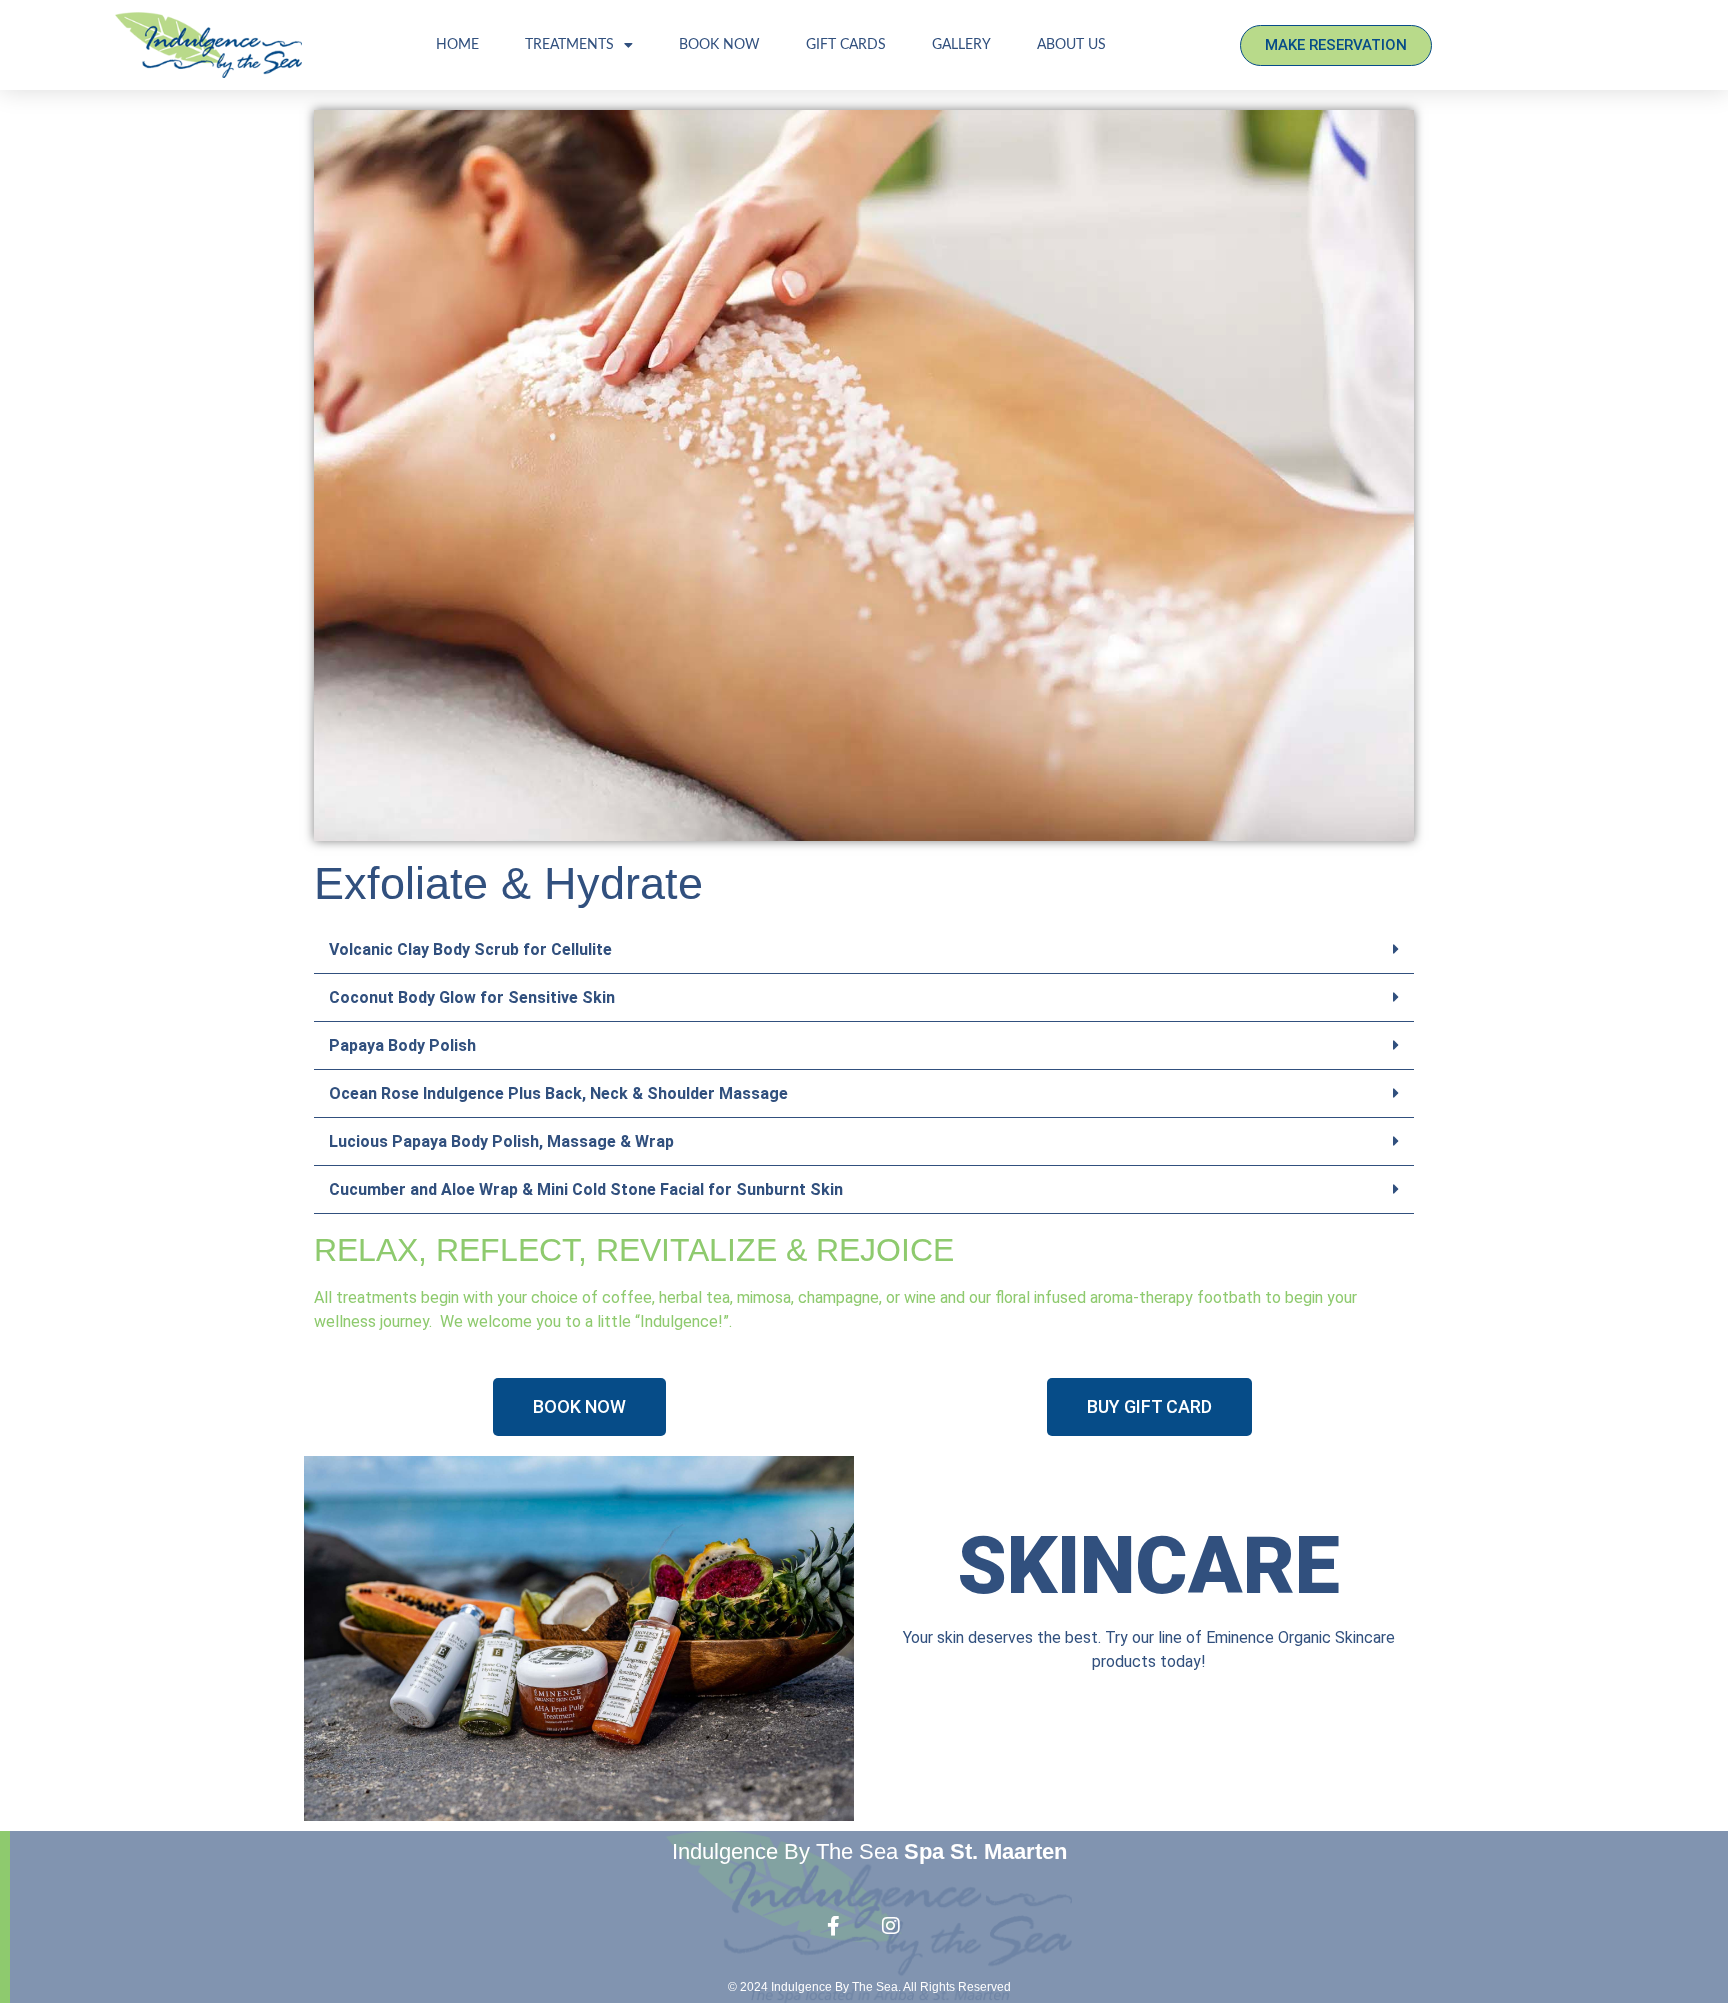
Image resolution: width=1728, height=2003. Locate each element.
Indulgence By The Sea (869, 1851)
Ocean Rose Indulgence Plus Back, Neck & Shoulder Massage (558, 1093)
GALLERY (961, 45)
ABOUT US (1071, 45)
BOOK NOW (719, 45)
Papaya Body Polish (402, 1045)
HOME (457, 45)
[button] (864, 950)
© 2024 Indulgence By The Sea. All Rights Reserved (869, 1987)
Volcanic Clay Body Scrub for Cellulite (470, 949)
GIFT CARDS (846, 45)
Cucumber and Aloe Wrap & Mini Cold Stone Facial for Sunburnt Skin (586, 1189)
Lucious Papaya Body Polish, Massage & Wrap (501, 1141)
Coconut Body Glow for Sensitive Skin (472, 997)
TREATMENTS (569, 45)
